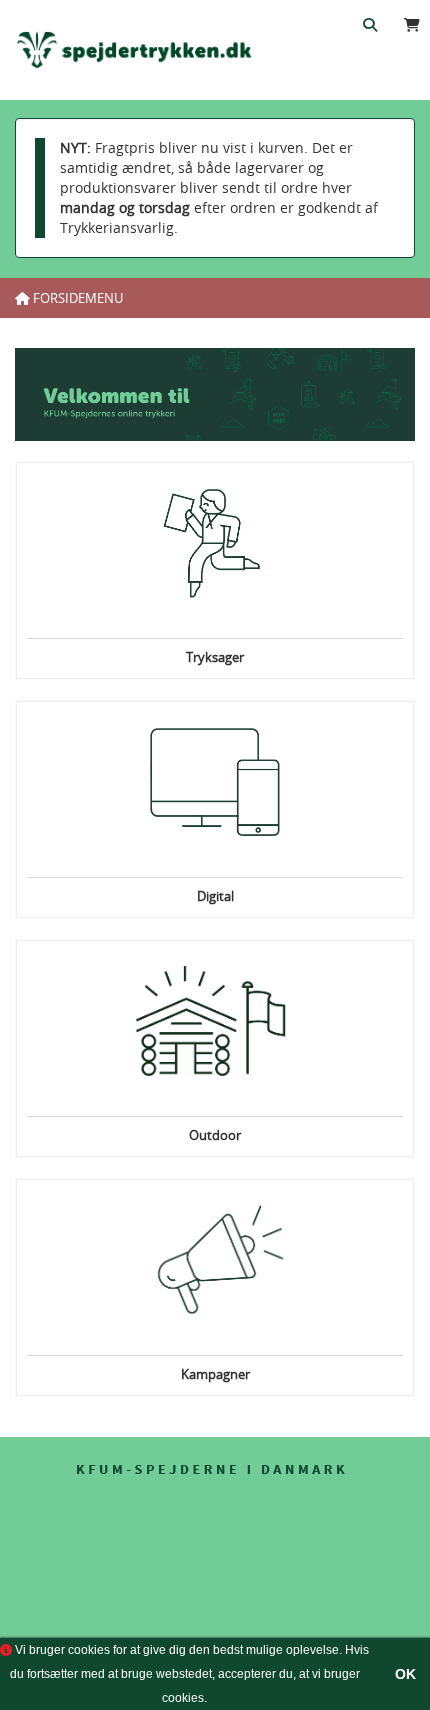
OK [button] (405, 1674)
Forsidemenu (76, 298)
